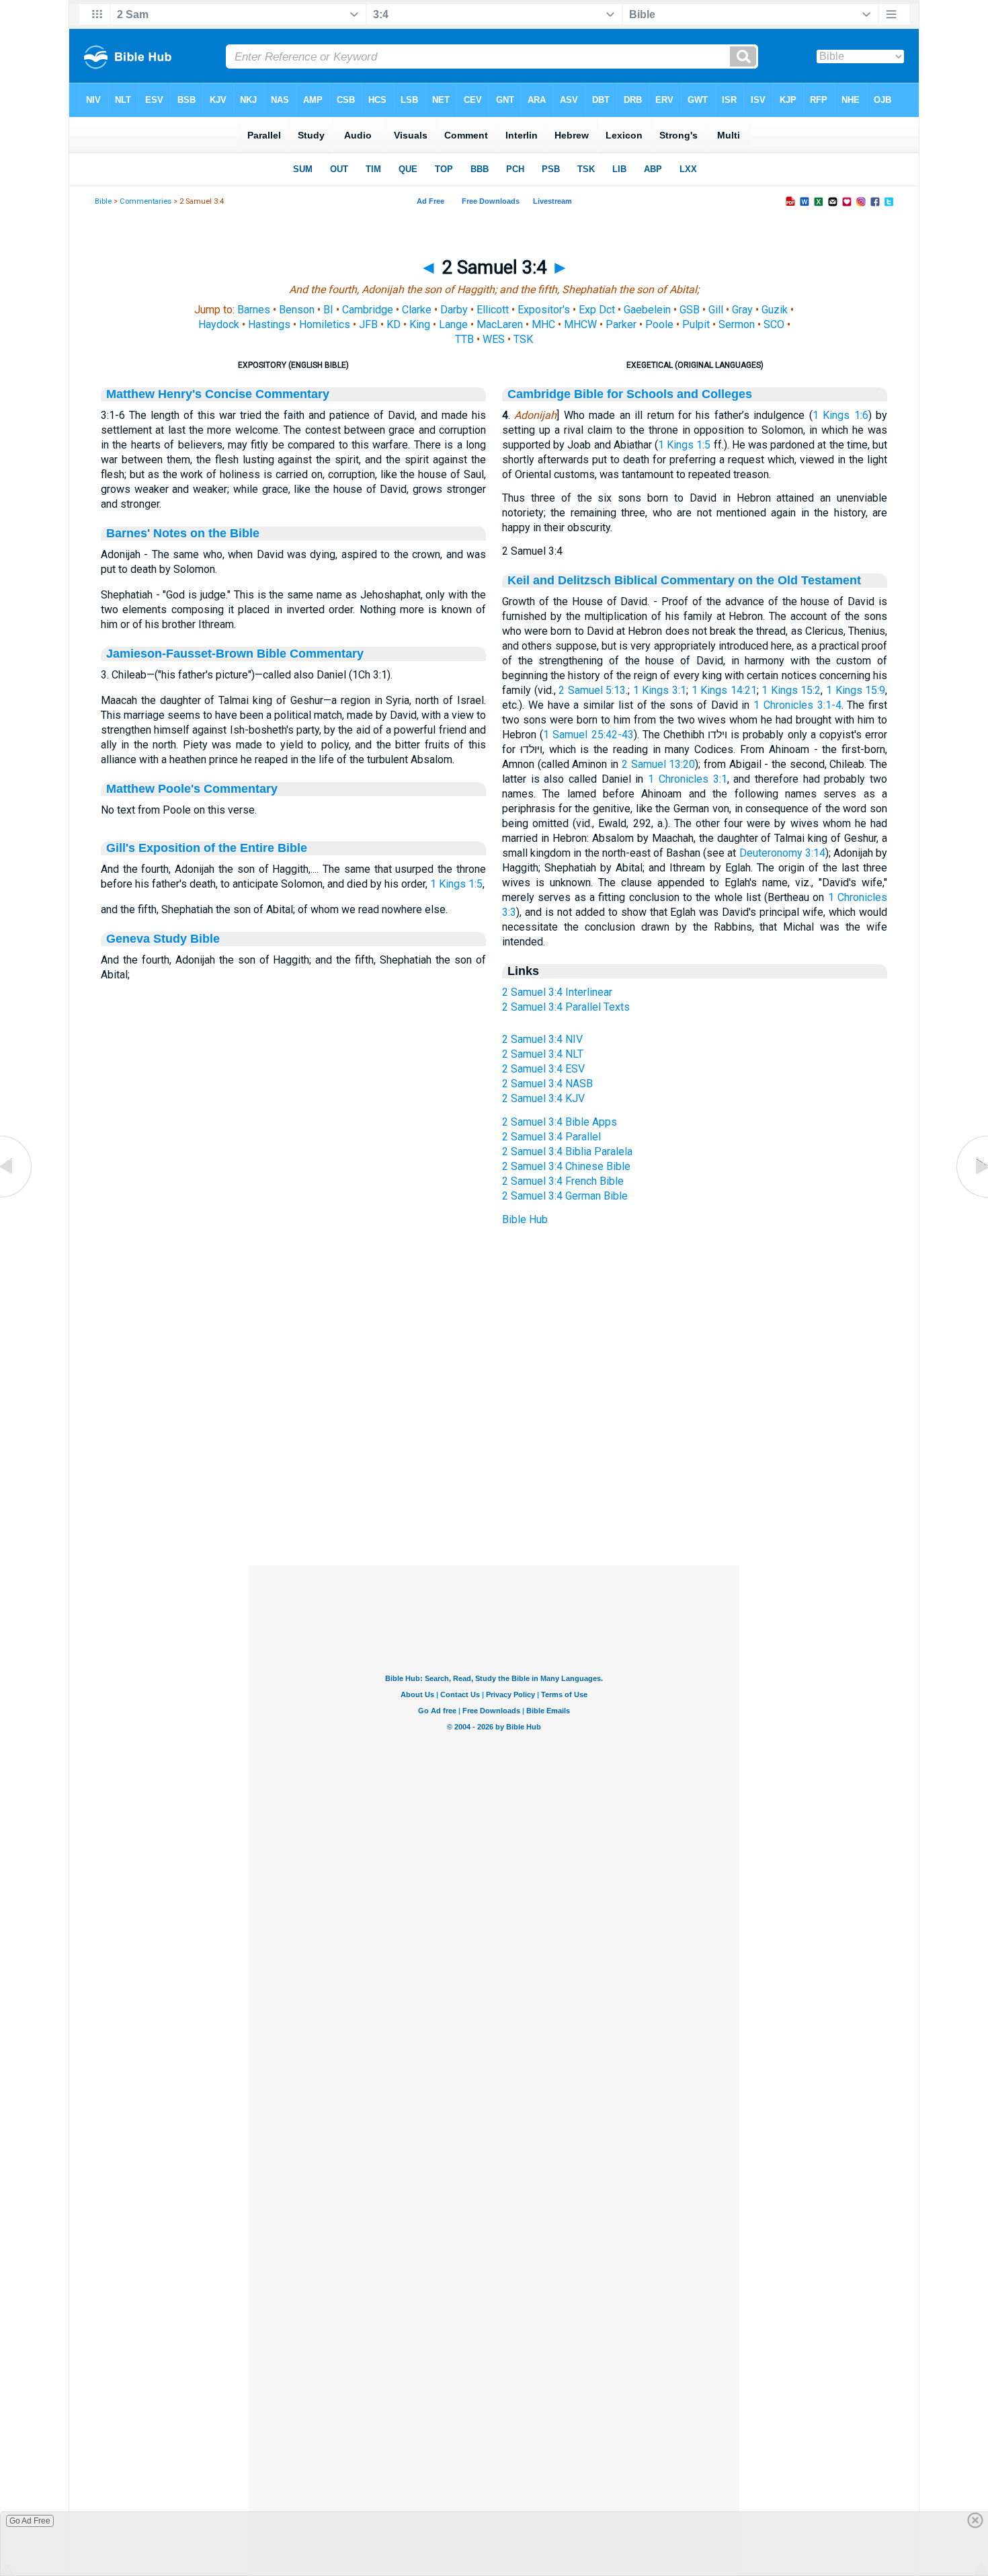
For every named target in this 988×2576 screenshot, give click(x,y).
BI (328, 310)
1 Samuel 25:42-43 (588, 735)
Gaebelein (647, 310)
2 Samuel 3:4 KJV (543, 1098)
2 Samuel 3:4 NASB (547, 1084)
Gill (716, 310)
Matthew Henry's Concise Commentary (218, 394)
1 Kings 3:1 (660, 690)
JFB (368, 324)
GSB (690, 310)
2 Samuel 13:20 (658, 764)
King (420, 324)
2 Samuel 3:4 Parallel (551, 1137)
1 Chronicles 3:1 (687, 779)
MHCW (580, 324)
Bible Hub (525, 1219)
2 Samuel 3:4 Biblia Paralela (567, 1152)
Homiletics (325, 324)
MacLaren (500, 324)
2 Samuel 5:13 (592, 690)
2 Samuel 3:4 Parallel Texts (566, 1007)
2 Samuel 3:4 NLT (543, 1054)
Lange (453, 324)
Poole (659, 324)
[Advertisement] (494, 1483)
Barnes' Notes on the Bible (183, 533)
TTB (464, 339)
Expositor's (544, 310)
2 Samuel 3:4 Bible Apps (560, 1122)
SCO (774, 324)
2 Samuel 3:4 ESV (543, 1069)
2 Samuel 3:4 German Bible (565, 1196)
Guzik (775, 310)
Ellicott (493, 310)
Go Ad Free (30, 2521)
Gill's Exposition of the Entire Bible (207, 848)
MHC (543, 324)
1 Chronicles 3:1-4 (797, 705)
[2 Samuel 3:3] (17, 1197)
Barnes (254, 310)
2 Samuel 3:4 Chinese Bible (566, 1166)
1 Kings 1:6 (840, 415)
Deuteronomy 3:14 (782, 853)
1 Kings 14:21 (724, 690)
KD (394, 324)
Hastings (269, 324)
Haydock (219, 324)
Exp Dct (597, 310)
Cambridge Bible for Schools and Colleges (630, 394)
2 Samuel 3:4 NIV (542, 1039)
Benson (297, 310)
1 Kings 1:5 (456, 884)
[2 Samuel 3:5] (971, 1197)
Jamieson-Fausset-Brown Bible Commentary (235, 654)
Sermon (737, 324)
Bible (103, 201)
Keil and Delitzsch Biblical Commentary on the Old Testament (684, 580)
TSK (523, 339)
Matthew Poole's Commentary (192, 789)
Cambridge (368, 310)
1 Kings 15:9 (856, 690)
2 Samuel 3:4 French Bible (563, 1181)
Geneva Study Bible (163, 939)
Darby (454, 310)
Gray (742, 310)
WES (494, 339)
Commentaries (146, 201)
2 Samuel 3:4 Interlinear (557, 992)
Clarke (417, 310)
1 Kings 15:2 (791, 690)
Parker (621, 324)
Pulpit (696, 324)
